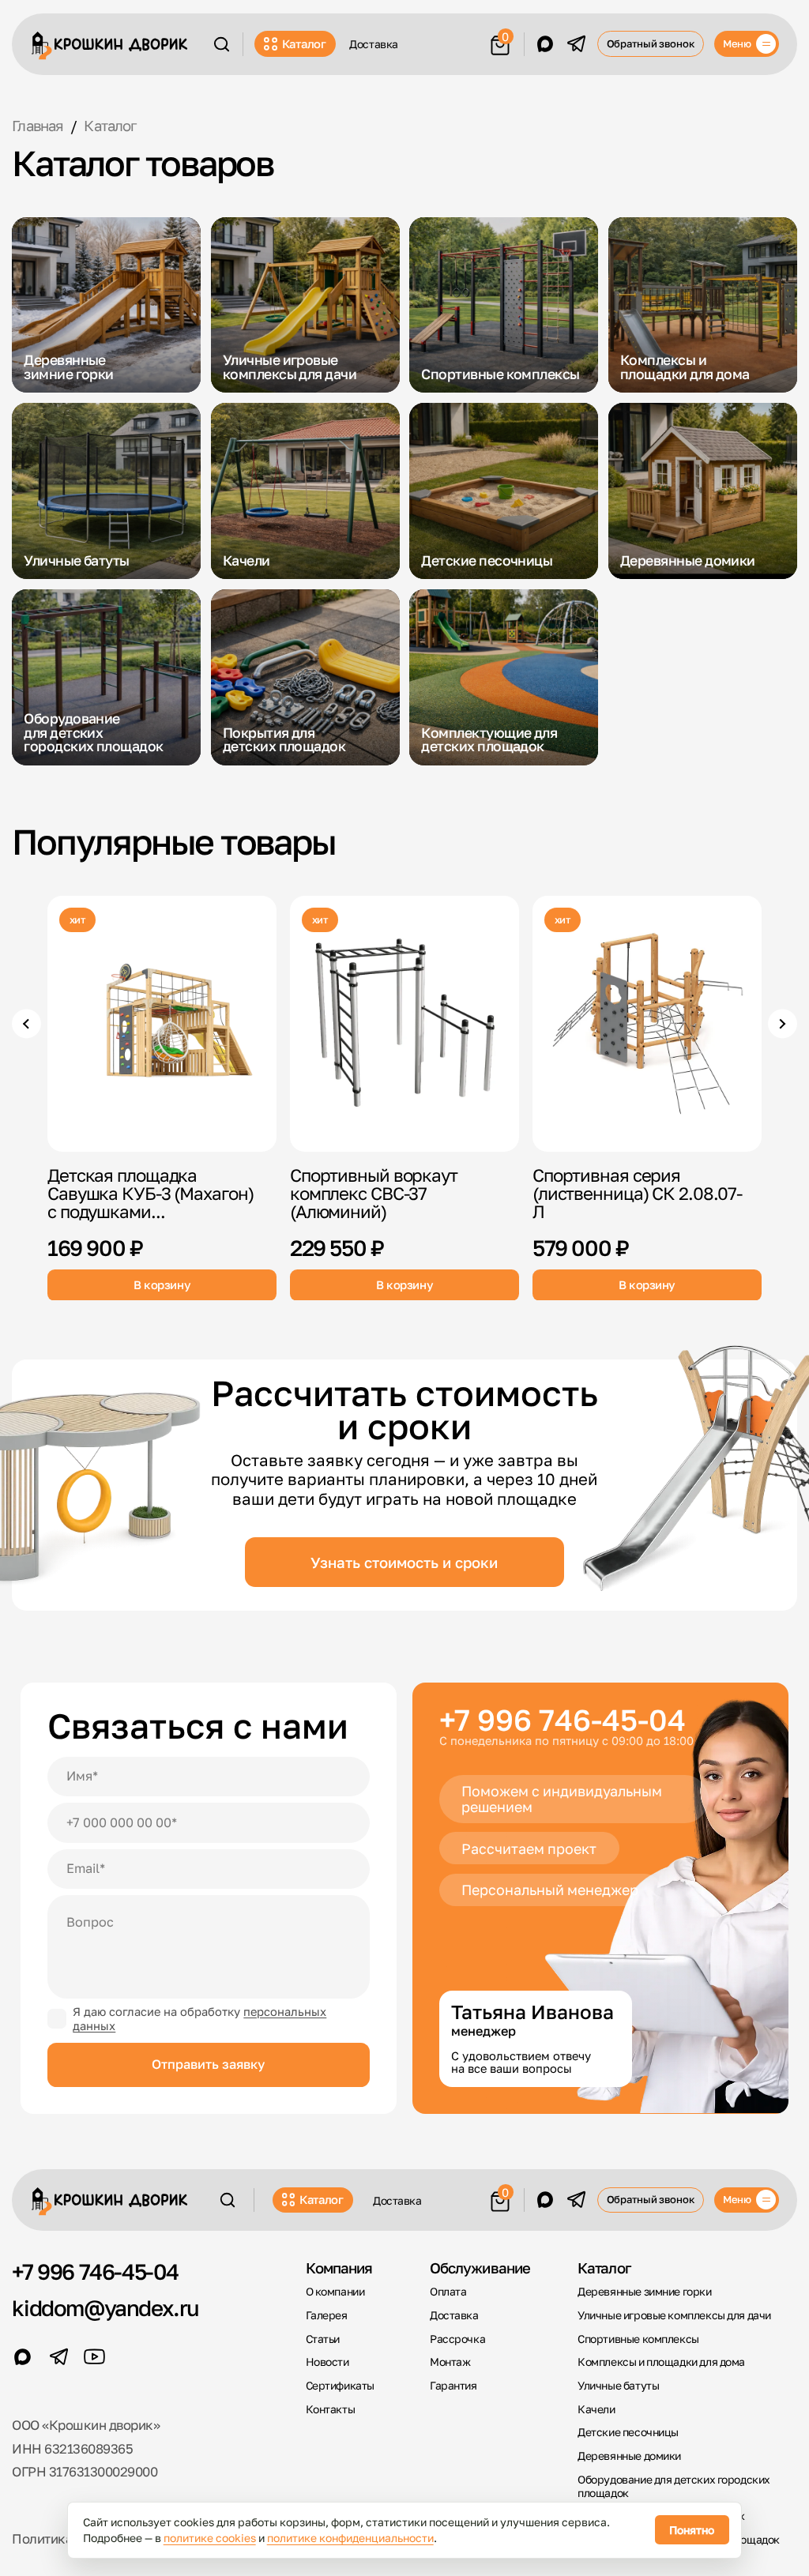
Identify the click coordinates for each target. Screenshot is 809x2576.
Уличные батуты (618, 2386)
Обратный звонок (651, 43)
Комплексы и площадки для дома (661, 2362)
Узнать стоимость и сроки (404, 1563)
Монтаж (450, 2362)
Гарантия (453, 2386)
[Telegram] (576, 44)
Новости (327, 2362)
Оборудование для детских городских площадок (674, 2486)
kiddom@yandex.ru (105, 2308)
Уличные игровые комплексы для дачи (674, 2315)
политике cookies (210, 2538)
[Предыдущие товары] (26, 1023)
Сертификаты (340, 2386)
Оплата (448, 2292)
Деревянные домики (629, 2456)
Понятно (692, 2530)
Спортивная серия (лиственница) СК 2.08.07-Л (637, 1193)
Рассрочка (457, 2339)
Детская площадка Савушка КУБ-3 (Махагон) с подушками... (150, 1193)
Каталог (304, 43)
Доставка (374, 44)
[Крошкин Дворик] (110, 45)
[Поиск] (221, 44)
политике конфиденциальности (350, 2538)
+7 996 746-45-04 (563, 1719)
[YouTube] (94, 2357)
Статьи (323, 2339)
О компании (335, 2292)
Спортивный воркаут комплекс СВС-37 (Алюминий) (374, 1193)
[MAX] (546, 44)
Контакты (331, 2409)
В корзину (162, 1284)
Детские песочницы (628, 2432)
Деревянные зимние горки (644, 2292)
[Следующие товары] (783, 1023)
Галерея (327, 2315)
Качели (596, 2409)
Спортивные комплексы (638, 2339)
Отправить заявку (208, 2064)
